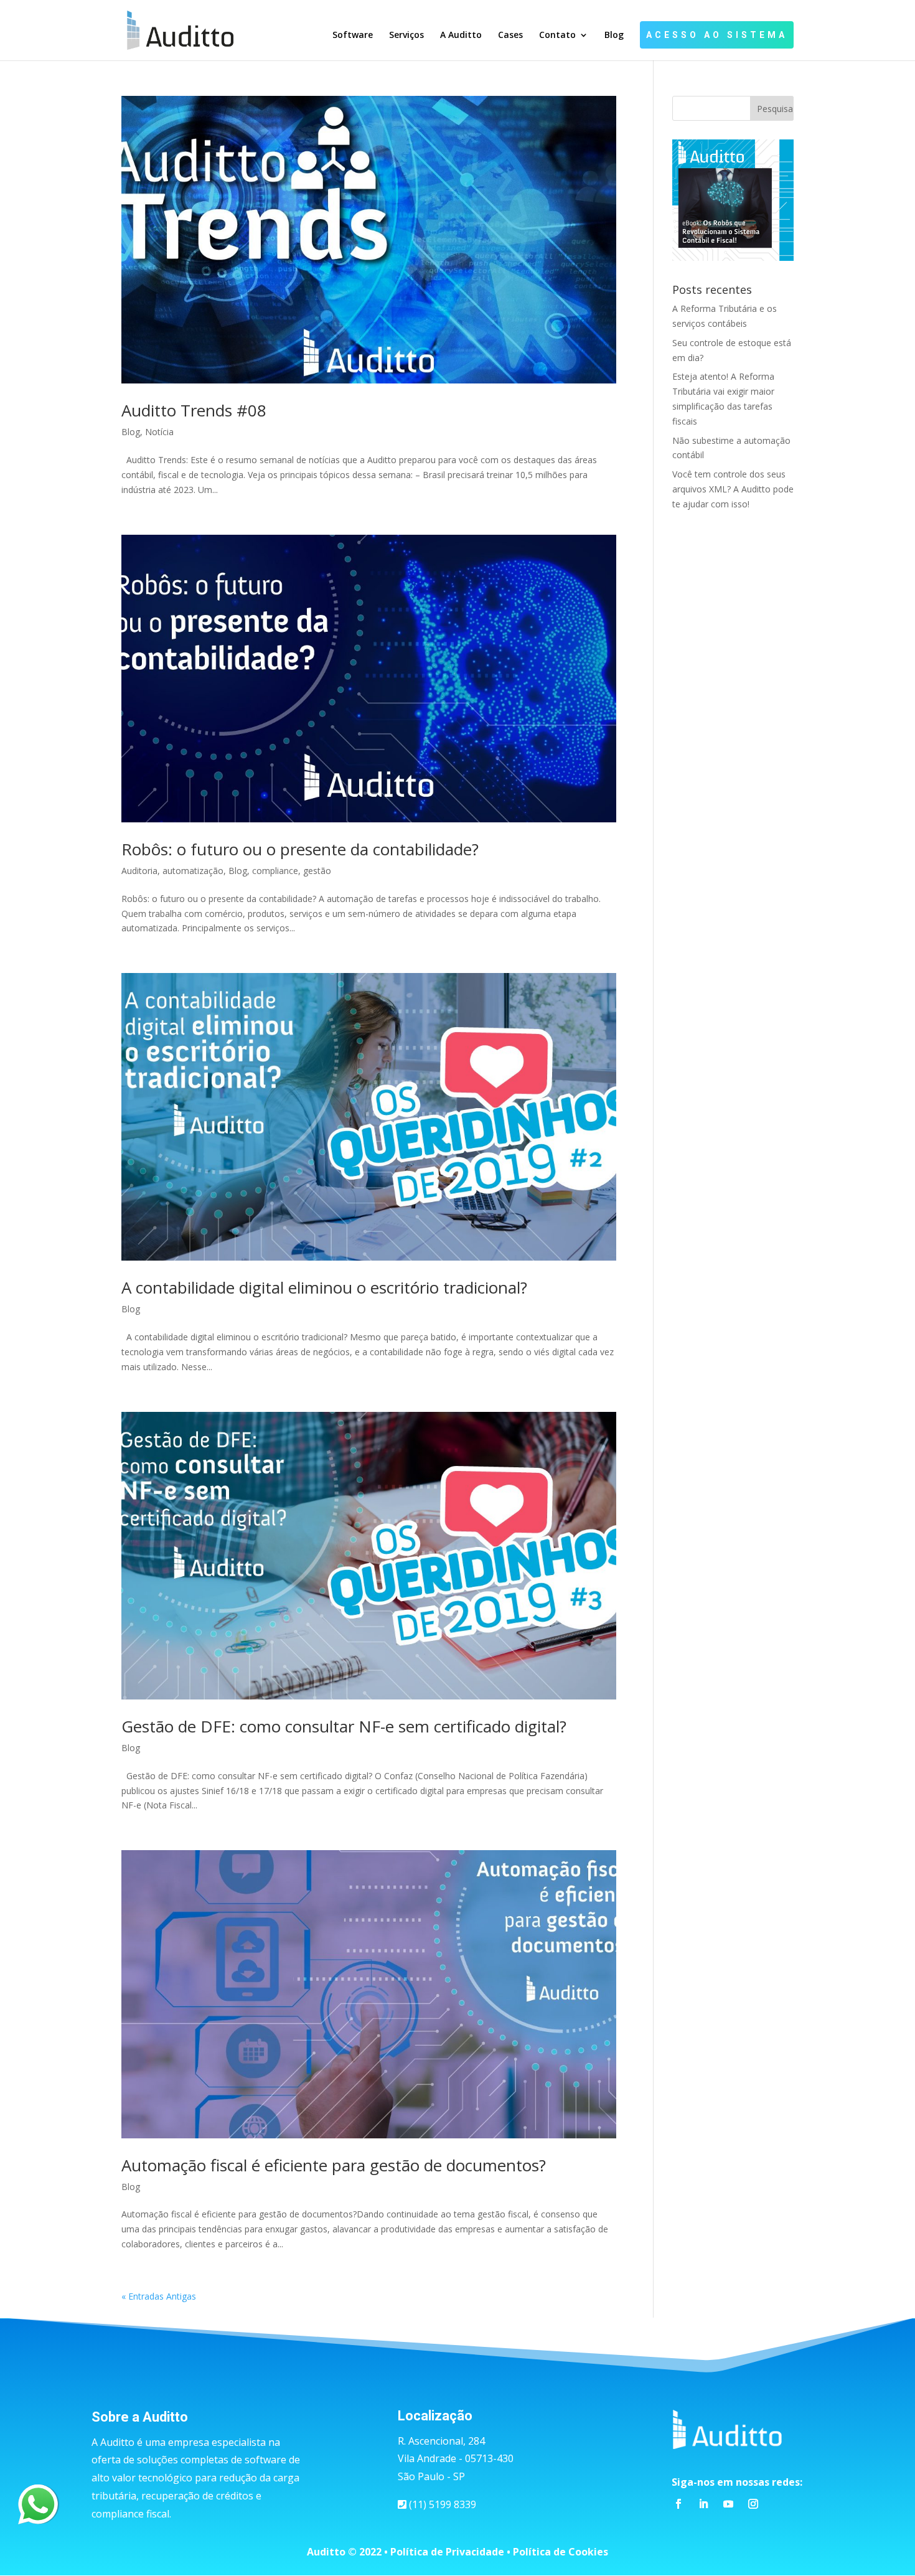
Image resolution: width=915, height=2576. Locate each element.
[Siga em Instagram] (753, 2504)
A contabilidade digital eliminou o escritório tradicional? (324, 1287)
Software (353, 35)
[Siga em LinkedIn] (703, 2504)
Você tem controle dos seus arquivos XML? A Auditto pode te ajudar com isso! (733, 489)
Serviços (406, 35)
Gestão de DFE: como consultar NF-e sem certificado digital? (344, 1726)
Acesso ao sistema (717, 35)
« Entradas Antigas (159, 2296)
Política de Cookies (561, 2552)
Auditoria (139, 871)
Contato (557, 35)
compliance (275, 871)
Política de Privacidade (447, 2552)
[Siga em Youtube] (728, 2504)
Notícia (159, 432)
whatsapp (38, 2492)
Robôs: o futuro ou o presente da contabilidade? (300, 849)
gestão (317, 871)
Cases (510, 35)
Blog (614, 35)
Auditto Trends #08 (194, 410)
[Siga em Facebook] (678, 2504)
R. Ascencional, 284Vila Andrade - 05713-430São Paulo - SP (456, 2459)
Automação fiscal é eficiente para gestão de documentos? (334, 2165)
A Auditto (461, 35)
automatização (193, 871)
